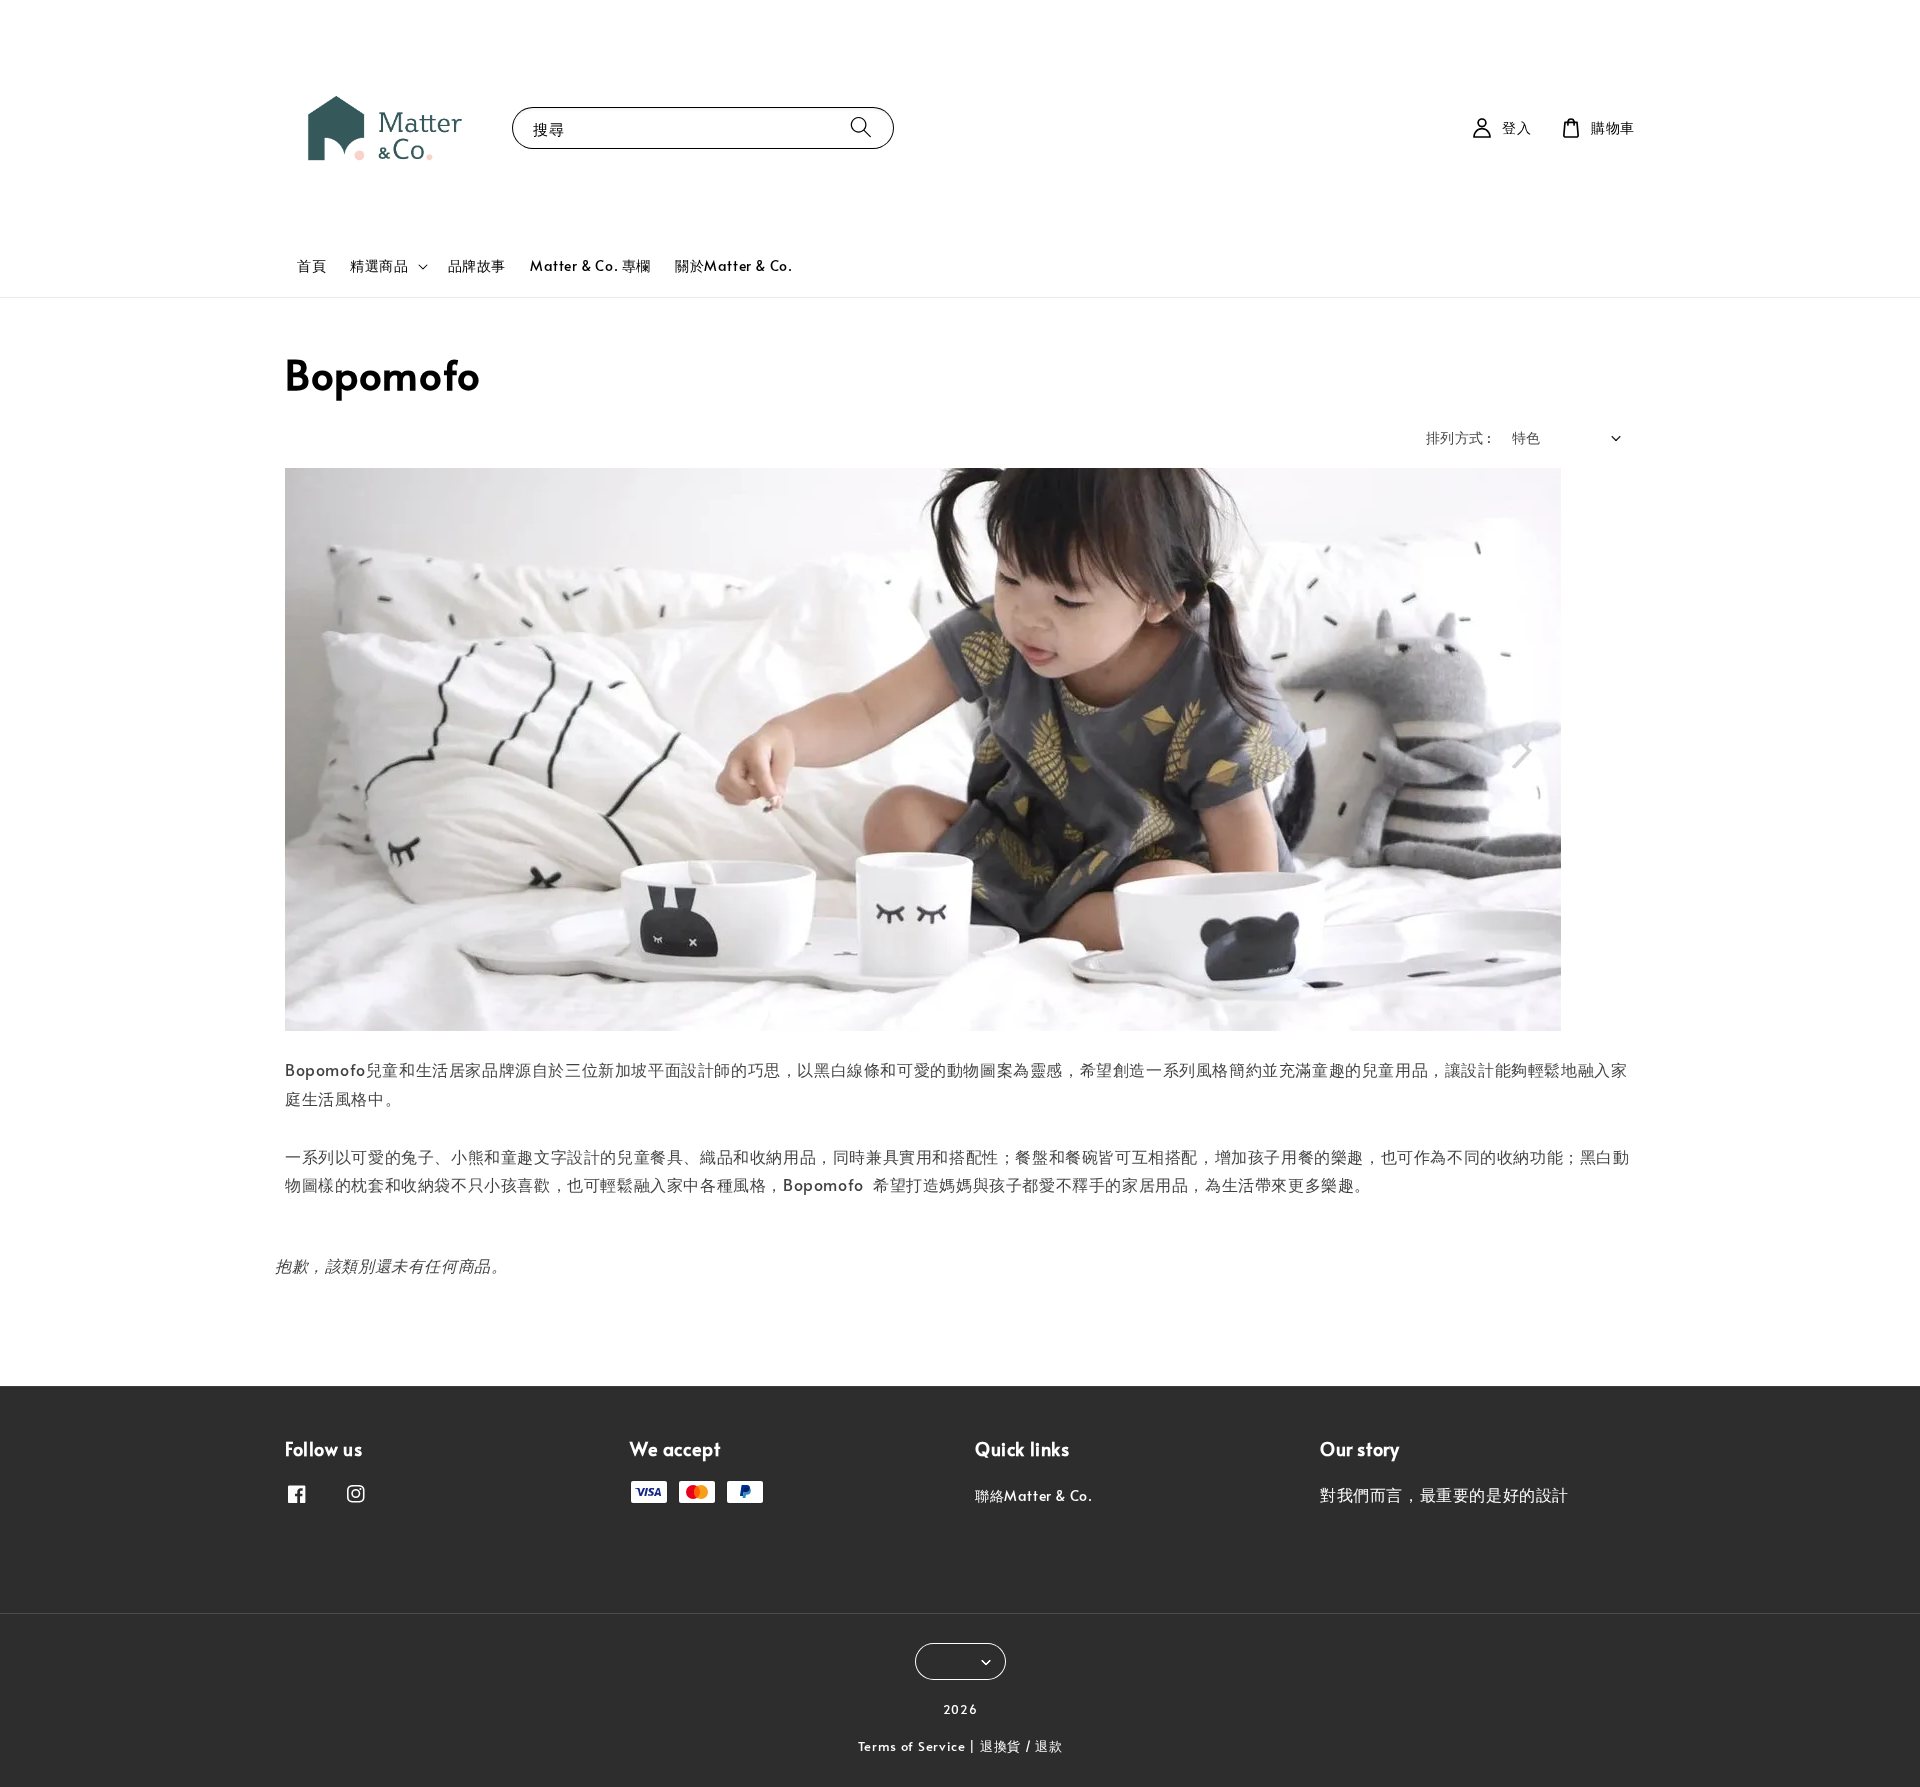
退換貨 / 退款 (1021, 1746)
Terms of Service (912, 1746)
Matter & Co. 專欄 (590, 265)
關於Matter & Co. (733, 265)
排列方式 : (1458, 437)
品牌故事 (477, 265)
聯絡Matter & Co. (1033, 1496)
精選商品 (379, 266)
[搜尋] (861, 127)
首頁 (311, 265)
